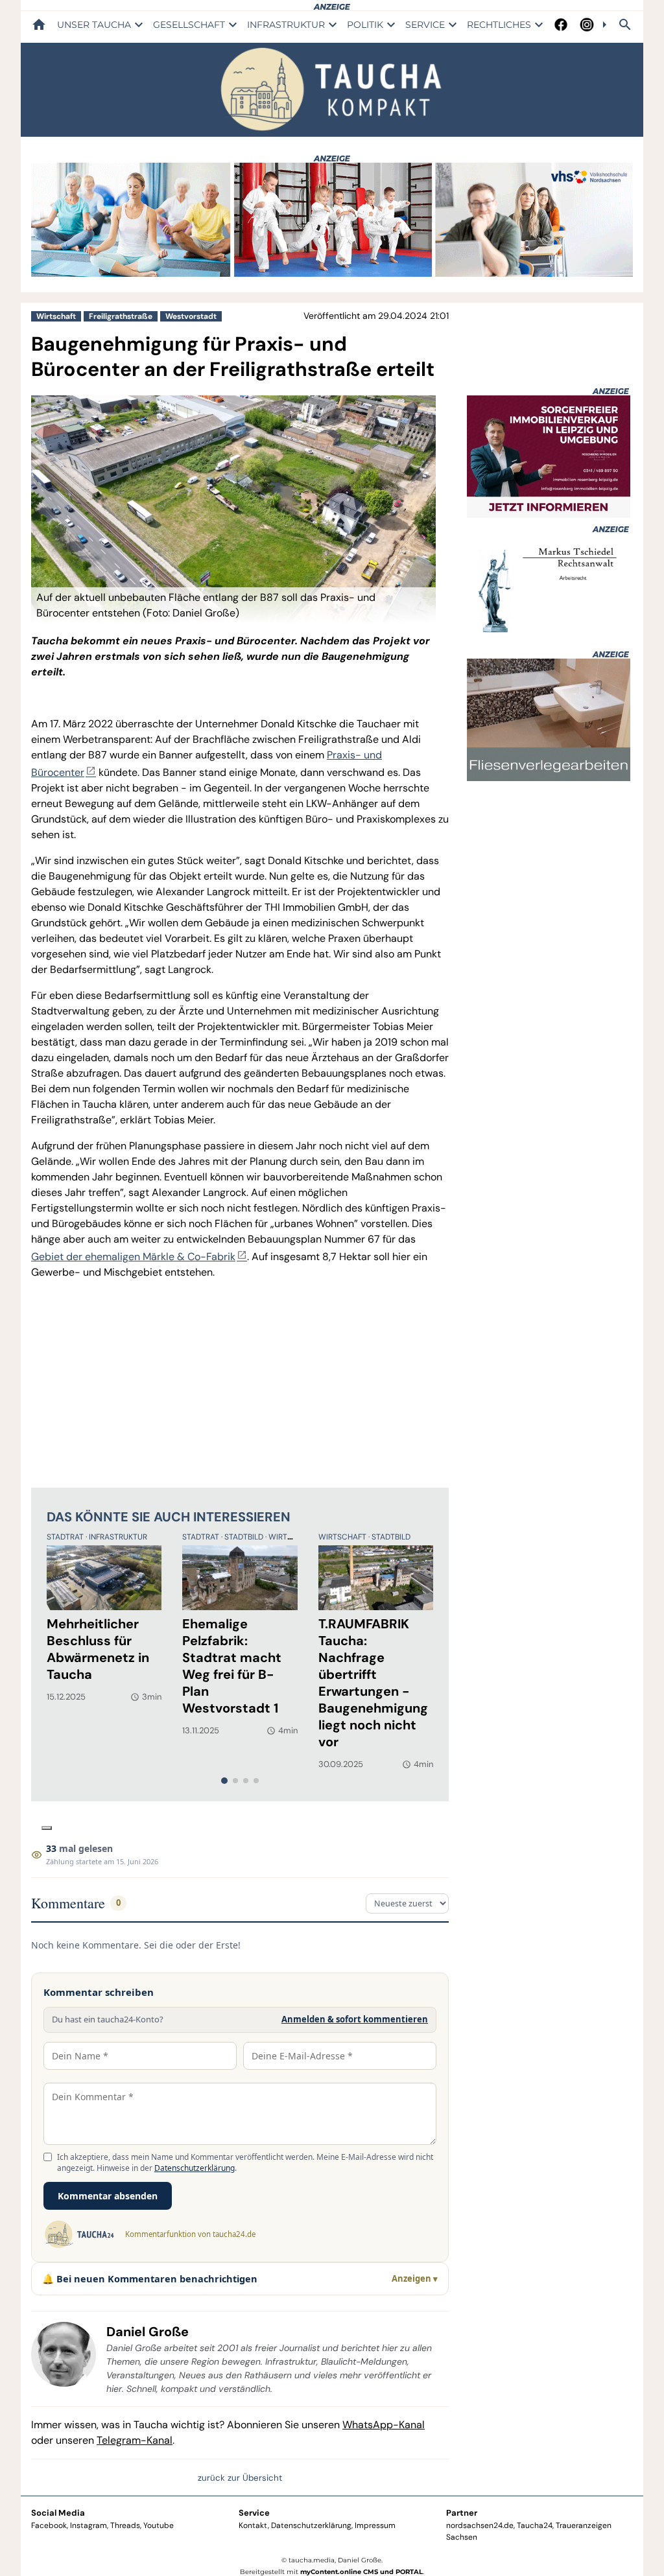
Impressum (375, 2525)
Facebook (49, 2525)
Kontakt (253, 2525)
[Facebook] (561, 25)
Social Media (58, 2513)
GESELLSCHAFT (189, 25)
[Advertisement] (240, 1381)
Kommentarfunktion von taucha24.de (190, 2234)
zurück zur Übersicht (240, 2478)
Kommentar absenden (108, 2196)
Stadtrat (66, 1537)
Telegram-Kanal (135, 2440)
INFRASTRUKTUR (286, 25)
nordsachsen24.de (480, 2525)
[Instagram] (587, 25)
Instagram (89, 2525)
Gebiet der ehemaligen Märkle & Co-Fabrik (133, 1257)
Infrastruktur (118, 1537)
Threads (125, 2525)
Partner (462, 2513)
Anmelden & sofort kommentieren (355, 2019)
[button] (233, 605)
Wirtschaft (56, 316)
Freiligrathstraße (121, 316)
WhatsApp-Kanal (384, 2425)
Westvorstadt (191, 316)
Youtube (159, 2525)
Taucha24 (535, 2525)
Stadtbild (245, 1537)
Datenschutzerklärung (195, 2168)
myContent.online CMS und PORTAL (362, 2572)
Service (254, 2513)
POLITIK (365, 25)
